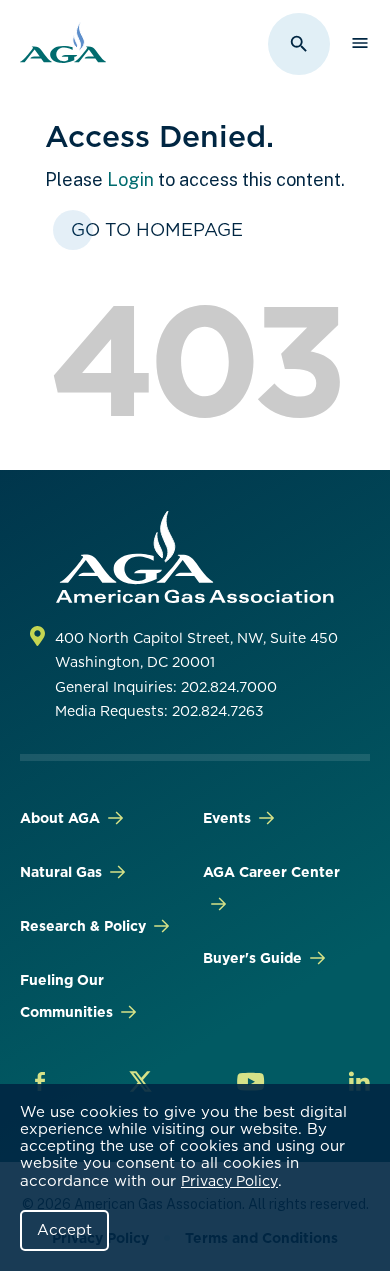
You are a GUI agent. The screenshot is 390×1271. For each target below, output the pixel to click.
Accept (64, 1230)
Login (130, 179)
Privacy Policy (229, 1181)
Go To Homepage (157, 229)
